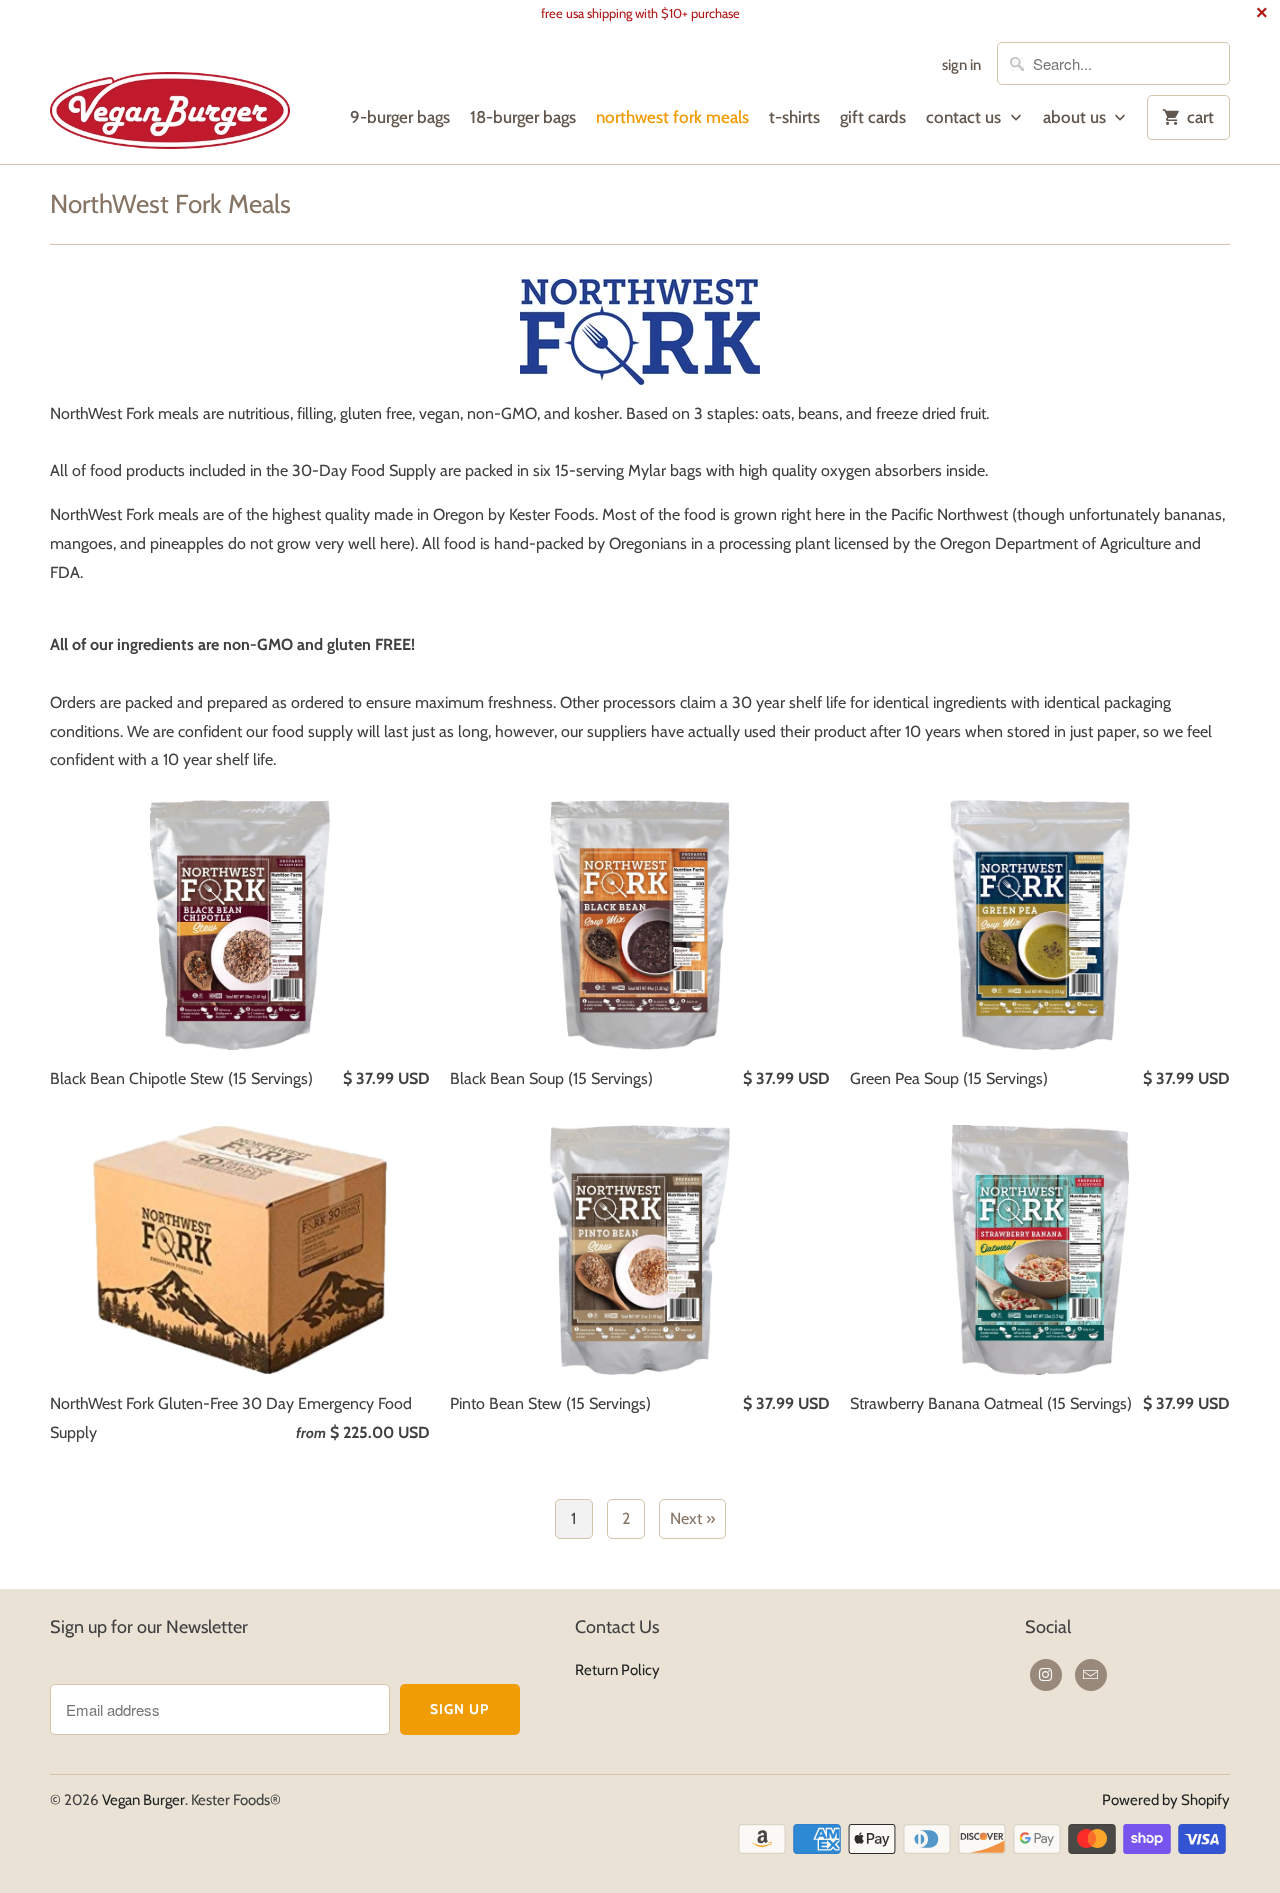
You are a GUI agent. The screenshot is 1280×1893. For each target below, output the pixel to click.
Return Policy (617, 1670)
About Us (1076, 117)
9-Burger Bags (400, 117)
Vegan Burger (143, 1800)
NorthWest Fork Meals (672, 117)
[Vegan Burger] (170, 95)
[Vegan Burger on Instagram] (1046, 1675)
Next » (692, 1518)
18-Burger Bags (523, 117)
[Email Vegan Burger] (1091, 1675)
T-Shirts (794, 117)
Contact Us (965, 117)
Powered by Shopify (1166, 1800)
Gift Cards (873, 117)
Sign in (961, 65)
